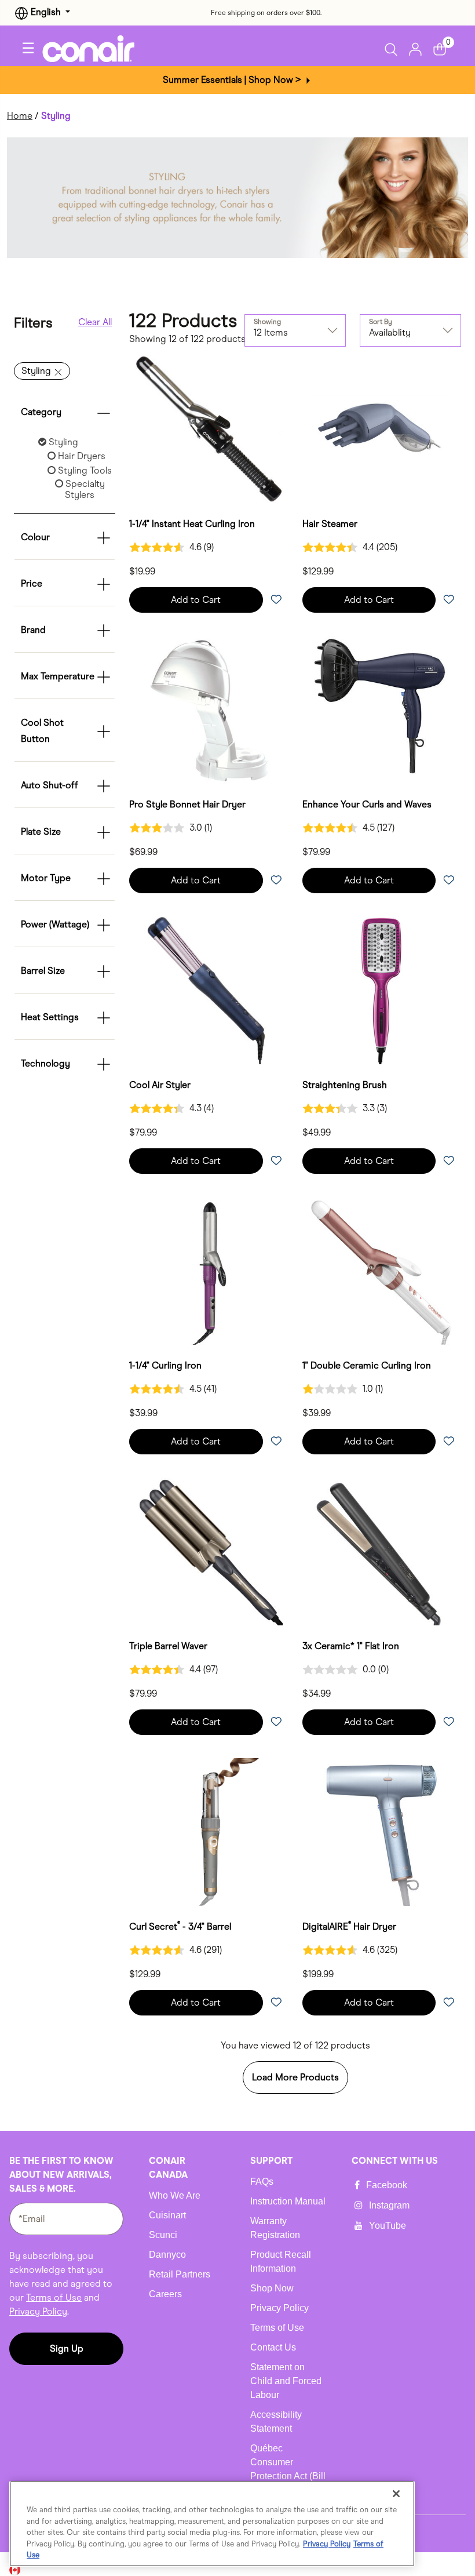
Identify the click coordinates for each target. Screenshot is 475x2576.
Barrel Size (43, 971)
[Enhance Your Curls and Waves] (382, 710)
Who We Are (175, 2195)
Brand (33, 630)
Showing (267, 322)
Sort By (381, 322)
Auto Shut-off (50, 785)
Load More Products (295, 2077)
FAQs (262, 2182)
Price (32, 583)
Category (41, 412)
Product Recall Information (281, 2262)
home (20, 116)
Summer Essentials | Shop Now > (233, 80)
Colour (35, 537)
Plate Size (41, 832)
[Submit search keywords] (394, 49)
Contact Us (273, 2347)
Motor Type (46, 878)
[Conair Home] (97, 49)
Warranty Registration (275, 2228)
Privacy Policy (38, 2311)
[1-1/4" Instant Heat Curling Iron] (209, 429)
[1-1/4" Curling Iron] (209, 1271)
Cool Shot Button (42, 731)
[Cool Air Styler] (209, 990)
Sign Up (67, 2348)
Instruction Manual (288, 2201)
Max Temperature (58, 676)
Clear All (95, 322)
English (46, 12)
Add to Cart (196, 600)
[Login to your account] (415, 48)
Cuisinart (167, 2215)
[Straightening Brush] (382, 990)
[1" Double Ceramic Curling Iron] (382, 1271)
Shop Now (272, 2288)
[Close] (396, 2494)
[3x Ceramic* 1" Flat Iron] (382, 1551)
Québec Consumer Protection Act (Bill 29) (288, 2469)
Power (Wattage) (55, 924)
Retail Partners (180, 2274)
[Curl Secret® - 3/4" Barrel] (209, 1832)
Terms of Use (54, 2297)
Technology (45, 1063)
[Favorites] (276, 600)
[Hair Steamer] (382, 429)
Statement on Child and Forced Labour (286, 2381)
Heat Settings (50, 1017)
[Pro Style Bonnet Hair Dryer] (209, 710)
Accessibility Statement (276, 2422)
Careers (165, 2294)
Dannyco (167, 2255)
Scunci (163, 2235)
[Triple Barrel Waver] (209, 1551)
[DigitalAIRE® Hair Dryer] (382, 1832)
